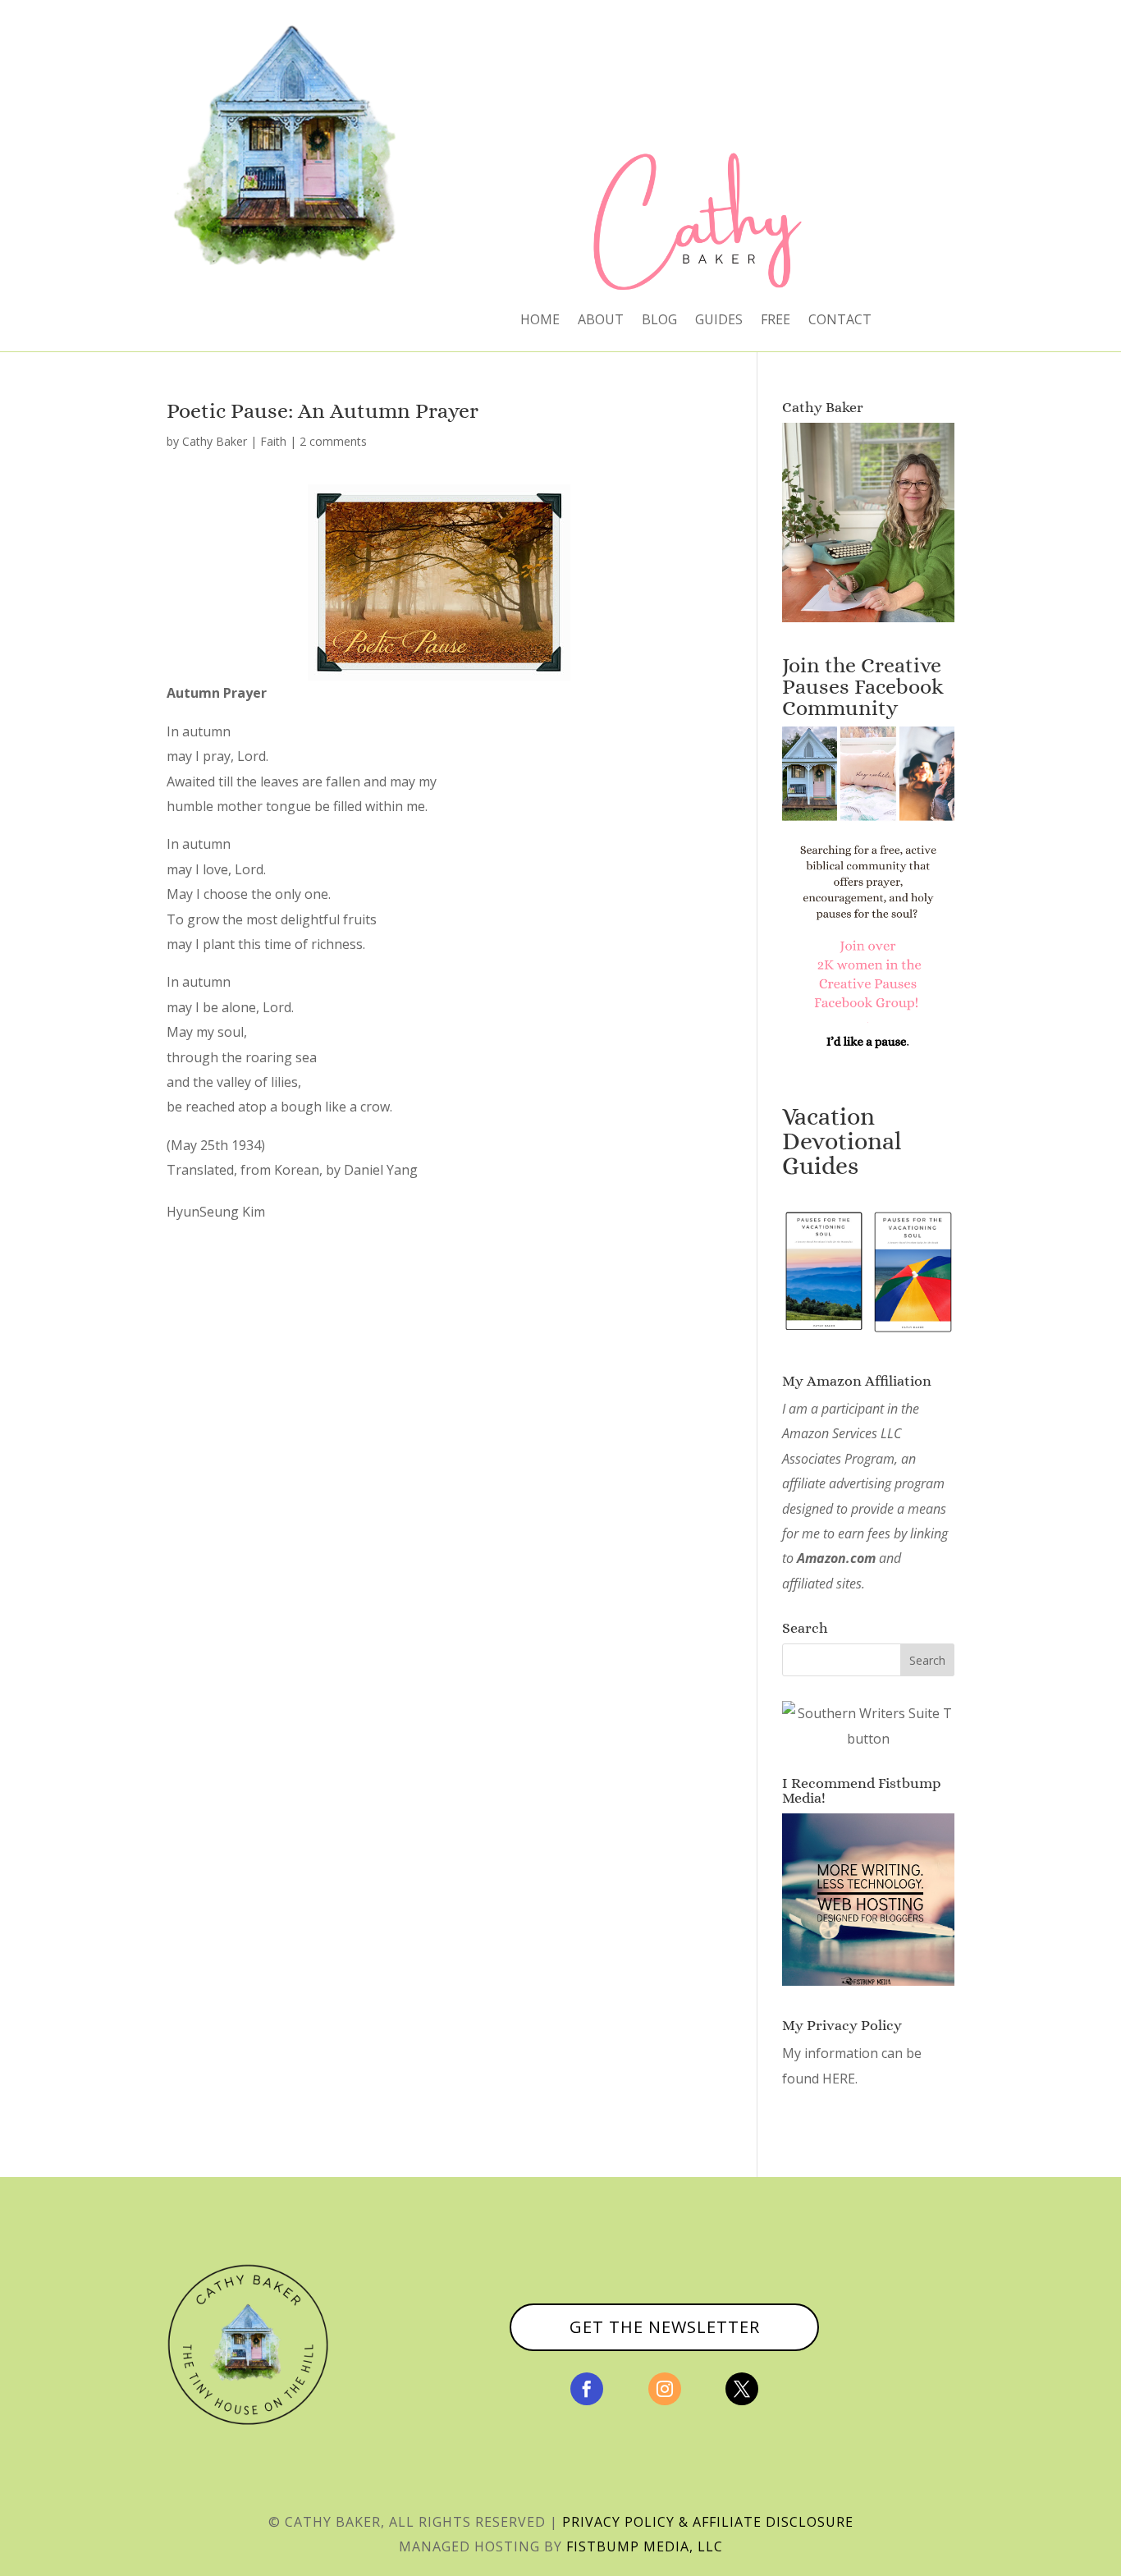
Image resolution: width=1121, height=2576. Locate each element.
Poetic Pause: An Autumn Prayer (323, 410)
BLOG (659, 321)
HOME (540, 321)
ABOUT (601, 321)
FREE (776, 321)
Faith (273, 441)
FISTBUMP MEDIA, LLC (645, 2546)
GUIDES (719, 321)
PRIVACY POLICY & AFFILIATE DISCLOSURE (708, 2522)
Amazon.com (836, 1558)
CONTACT (840, 321)
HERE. (840, 2079)
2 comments (333, 441)
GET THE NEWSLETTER (665, 2327)
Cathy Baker (215, 441)
